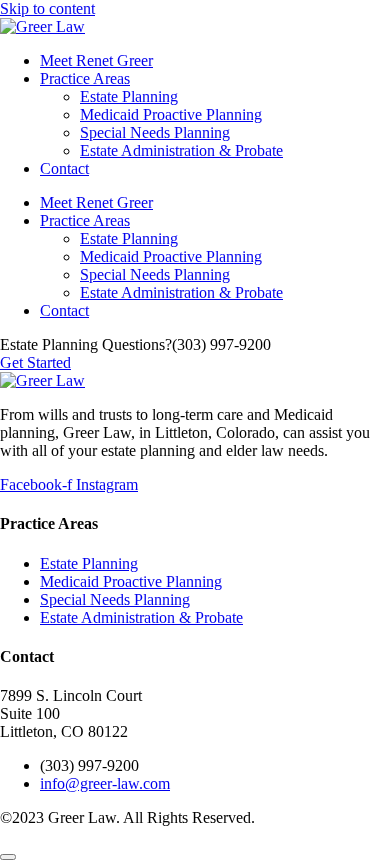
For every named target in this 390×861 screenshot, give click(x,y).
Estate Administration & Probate (181, 150)
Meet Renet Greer (96, 60)
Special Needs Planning (155, 132)
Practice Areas (85, 78)
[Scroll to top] (8, 857)
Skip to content (47, 8)
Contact (64, 168)
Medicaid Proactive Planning (171, 114)
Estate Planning (129, 96)
